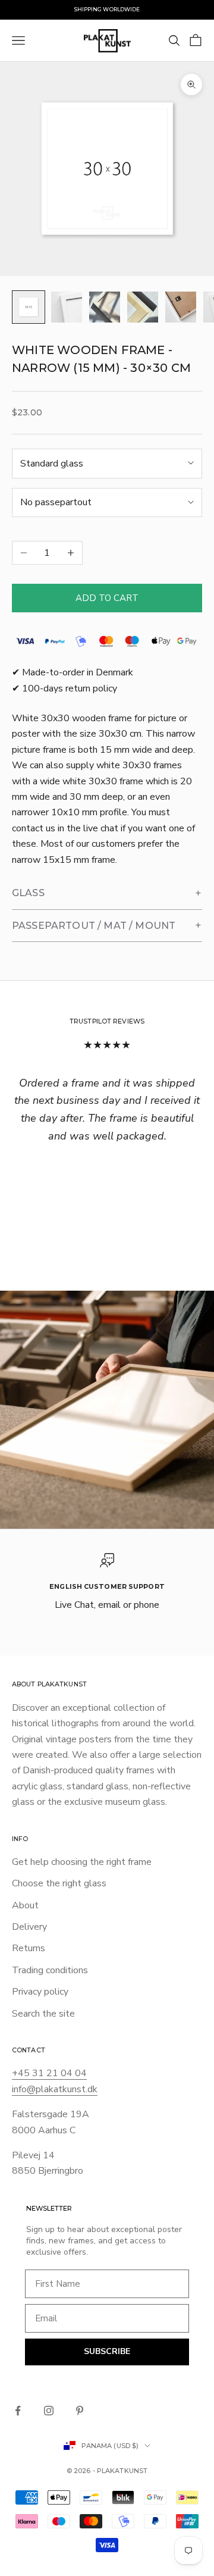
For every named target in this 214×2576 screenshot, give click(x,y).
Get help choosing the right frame (82, 1862)
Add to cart (107, 598)
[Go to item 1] (29, 307)
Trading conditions (50, 1970)
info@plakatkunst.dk (55, 2089)
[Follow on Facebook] (18, 2411)
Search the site (43, 2014)
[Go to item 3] (105, 307)
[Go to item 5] (181, 307)
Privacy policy (40, 1992)
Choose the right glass (59, 1883)
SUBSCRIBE (107, 2351)
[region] (107, 1583)
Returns (29, 1948)
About (25, 1905)
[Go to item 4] (143, 307)
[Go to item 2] (67, 307)
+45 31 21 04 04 (49, 2073)
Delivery (29, 1927)
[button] (107, 893)
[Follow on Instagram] (49, 2411)
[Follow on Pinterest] (80, 2411)
